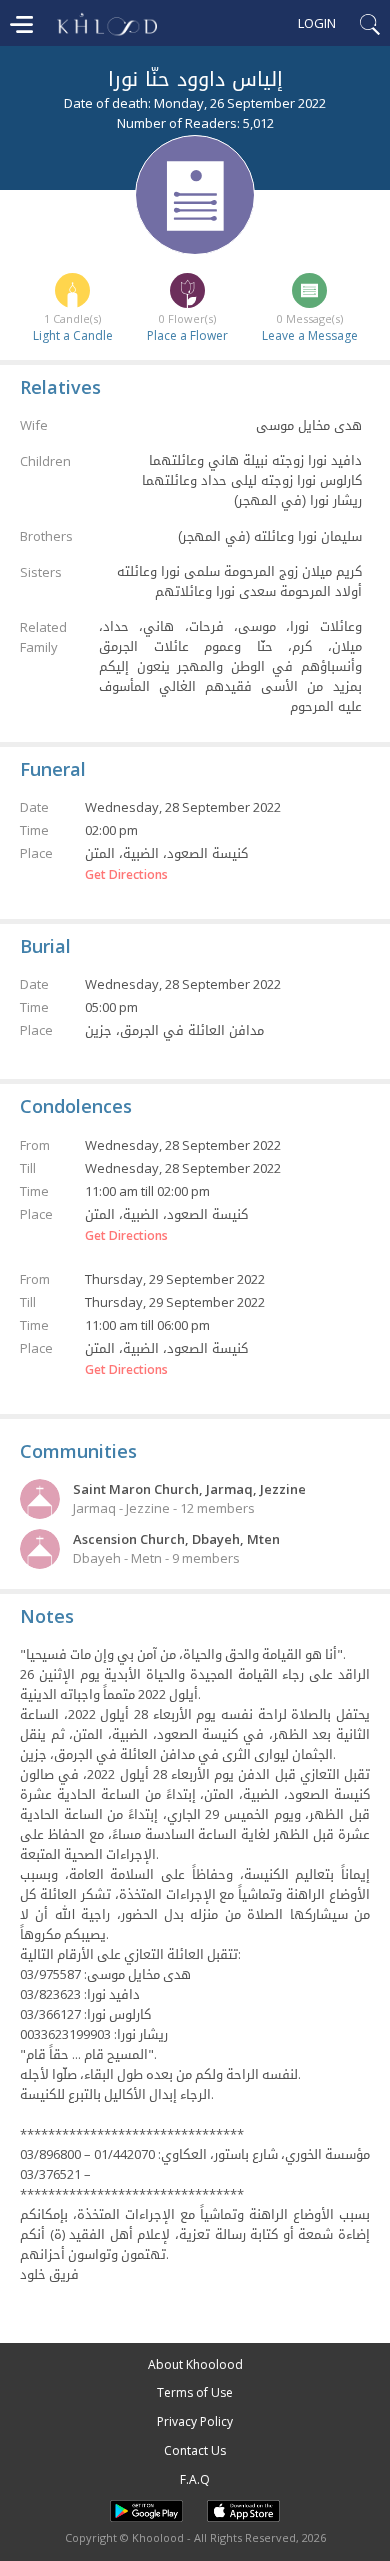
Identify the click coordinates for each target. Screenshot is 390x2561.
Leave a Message (310, 335)
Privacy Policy (195, 2421)
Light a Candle (73, 335)
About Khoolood (195, 2364)
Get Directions (126, 875)
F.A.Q (195, 2479)
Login (317, 23)
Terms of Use (195, 2392)
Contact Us (195, 2450)
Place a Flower (187, 335)
